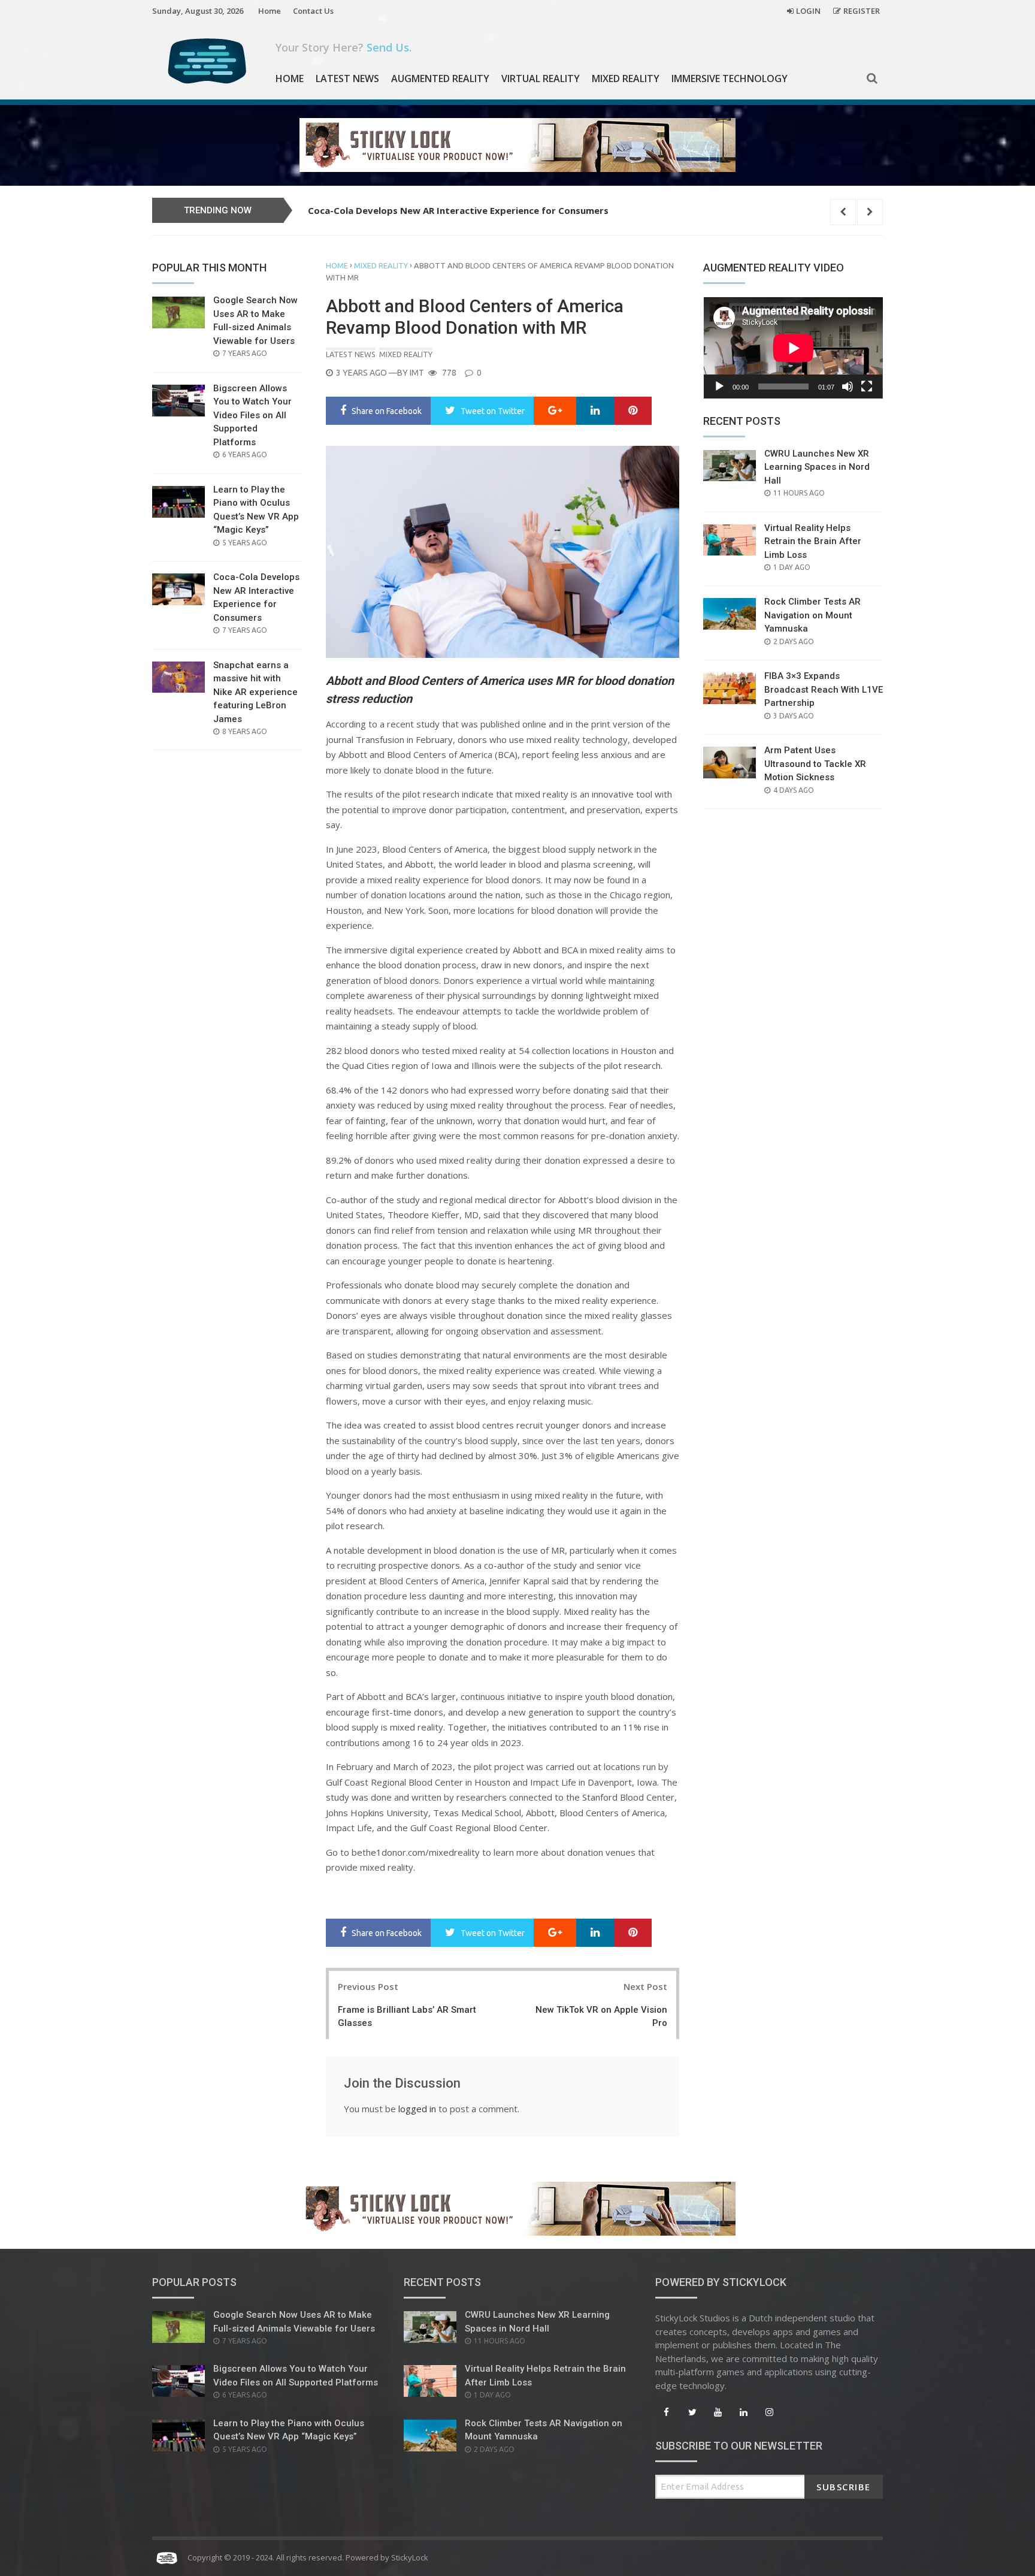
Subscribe (844, 2487)
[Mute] (848, 386)
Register (862, 11)
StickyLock (410, 2557)
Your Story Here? (344, 47)
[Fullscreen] (867, 386)
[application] (793, 348)
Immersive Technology (730, 78)
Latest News (347, 78)
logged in (417, 2109)
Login (808, 11)
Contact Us (313, 11)
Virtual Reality (541, 78)
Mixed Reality (626, 78)
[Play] (719, 386)
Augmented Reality (440, 78)
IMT (417, 373)
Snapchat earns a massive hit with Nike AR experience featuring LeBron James (484, 210)
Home (270, 11)
